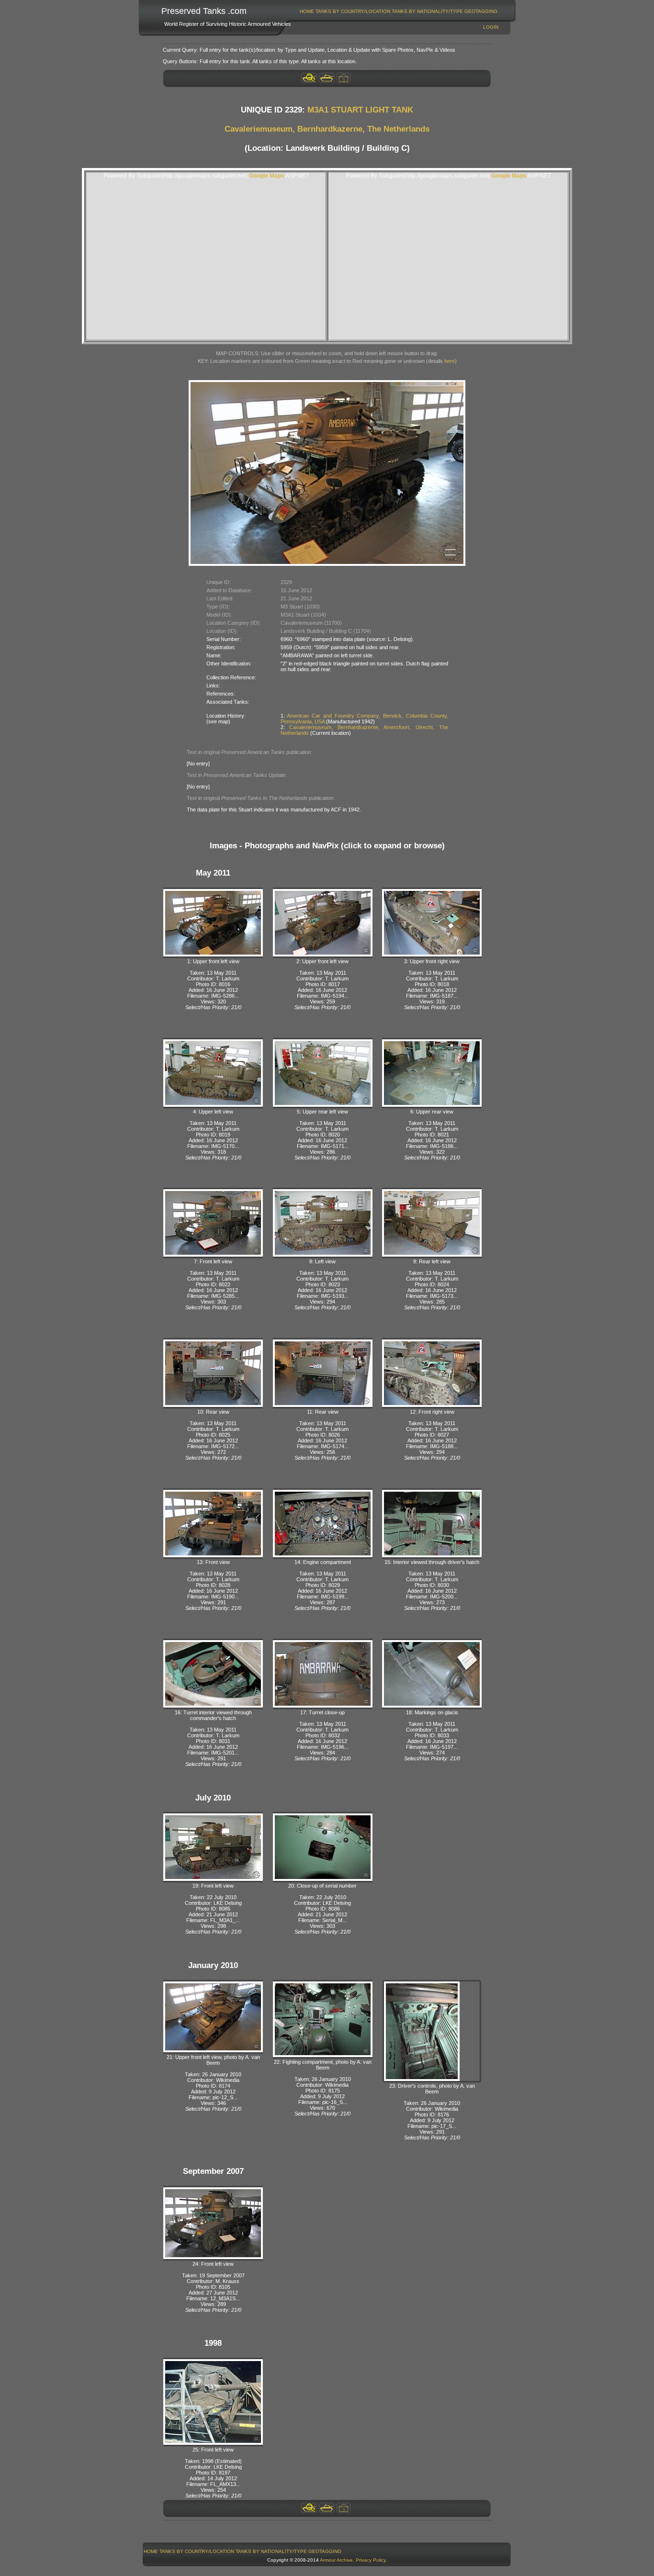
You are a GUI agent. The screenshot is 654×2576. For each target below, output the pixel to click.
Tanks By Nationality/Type (427, 11)
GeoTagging (481, 11)
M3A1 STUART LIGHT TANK (360, 110)
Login (491, 27)
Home (307, 11)
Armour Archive (336, 2560)
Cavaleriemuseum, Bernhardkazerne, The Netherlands (327, 129)
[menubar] (399, 11)
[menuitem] (307, 11)
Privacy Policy (371, 2560)
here (450, 361)
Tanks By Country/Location (353, 11)
